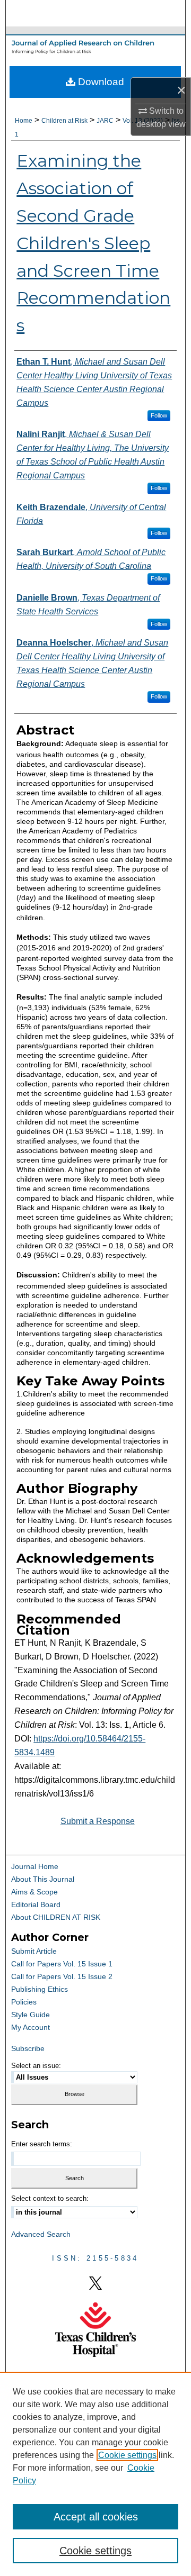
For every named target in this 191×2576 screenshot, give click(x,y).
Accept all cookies (96, 2517)
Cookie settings (127, 2455)
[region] (95, 2474)
